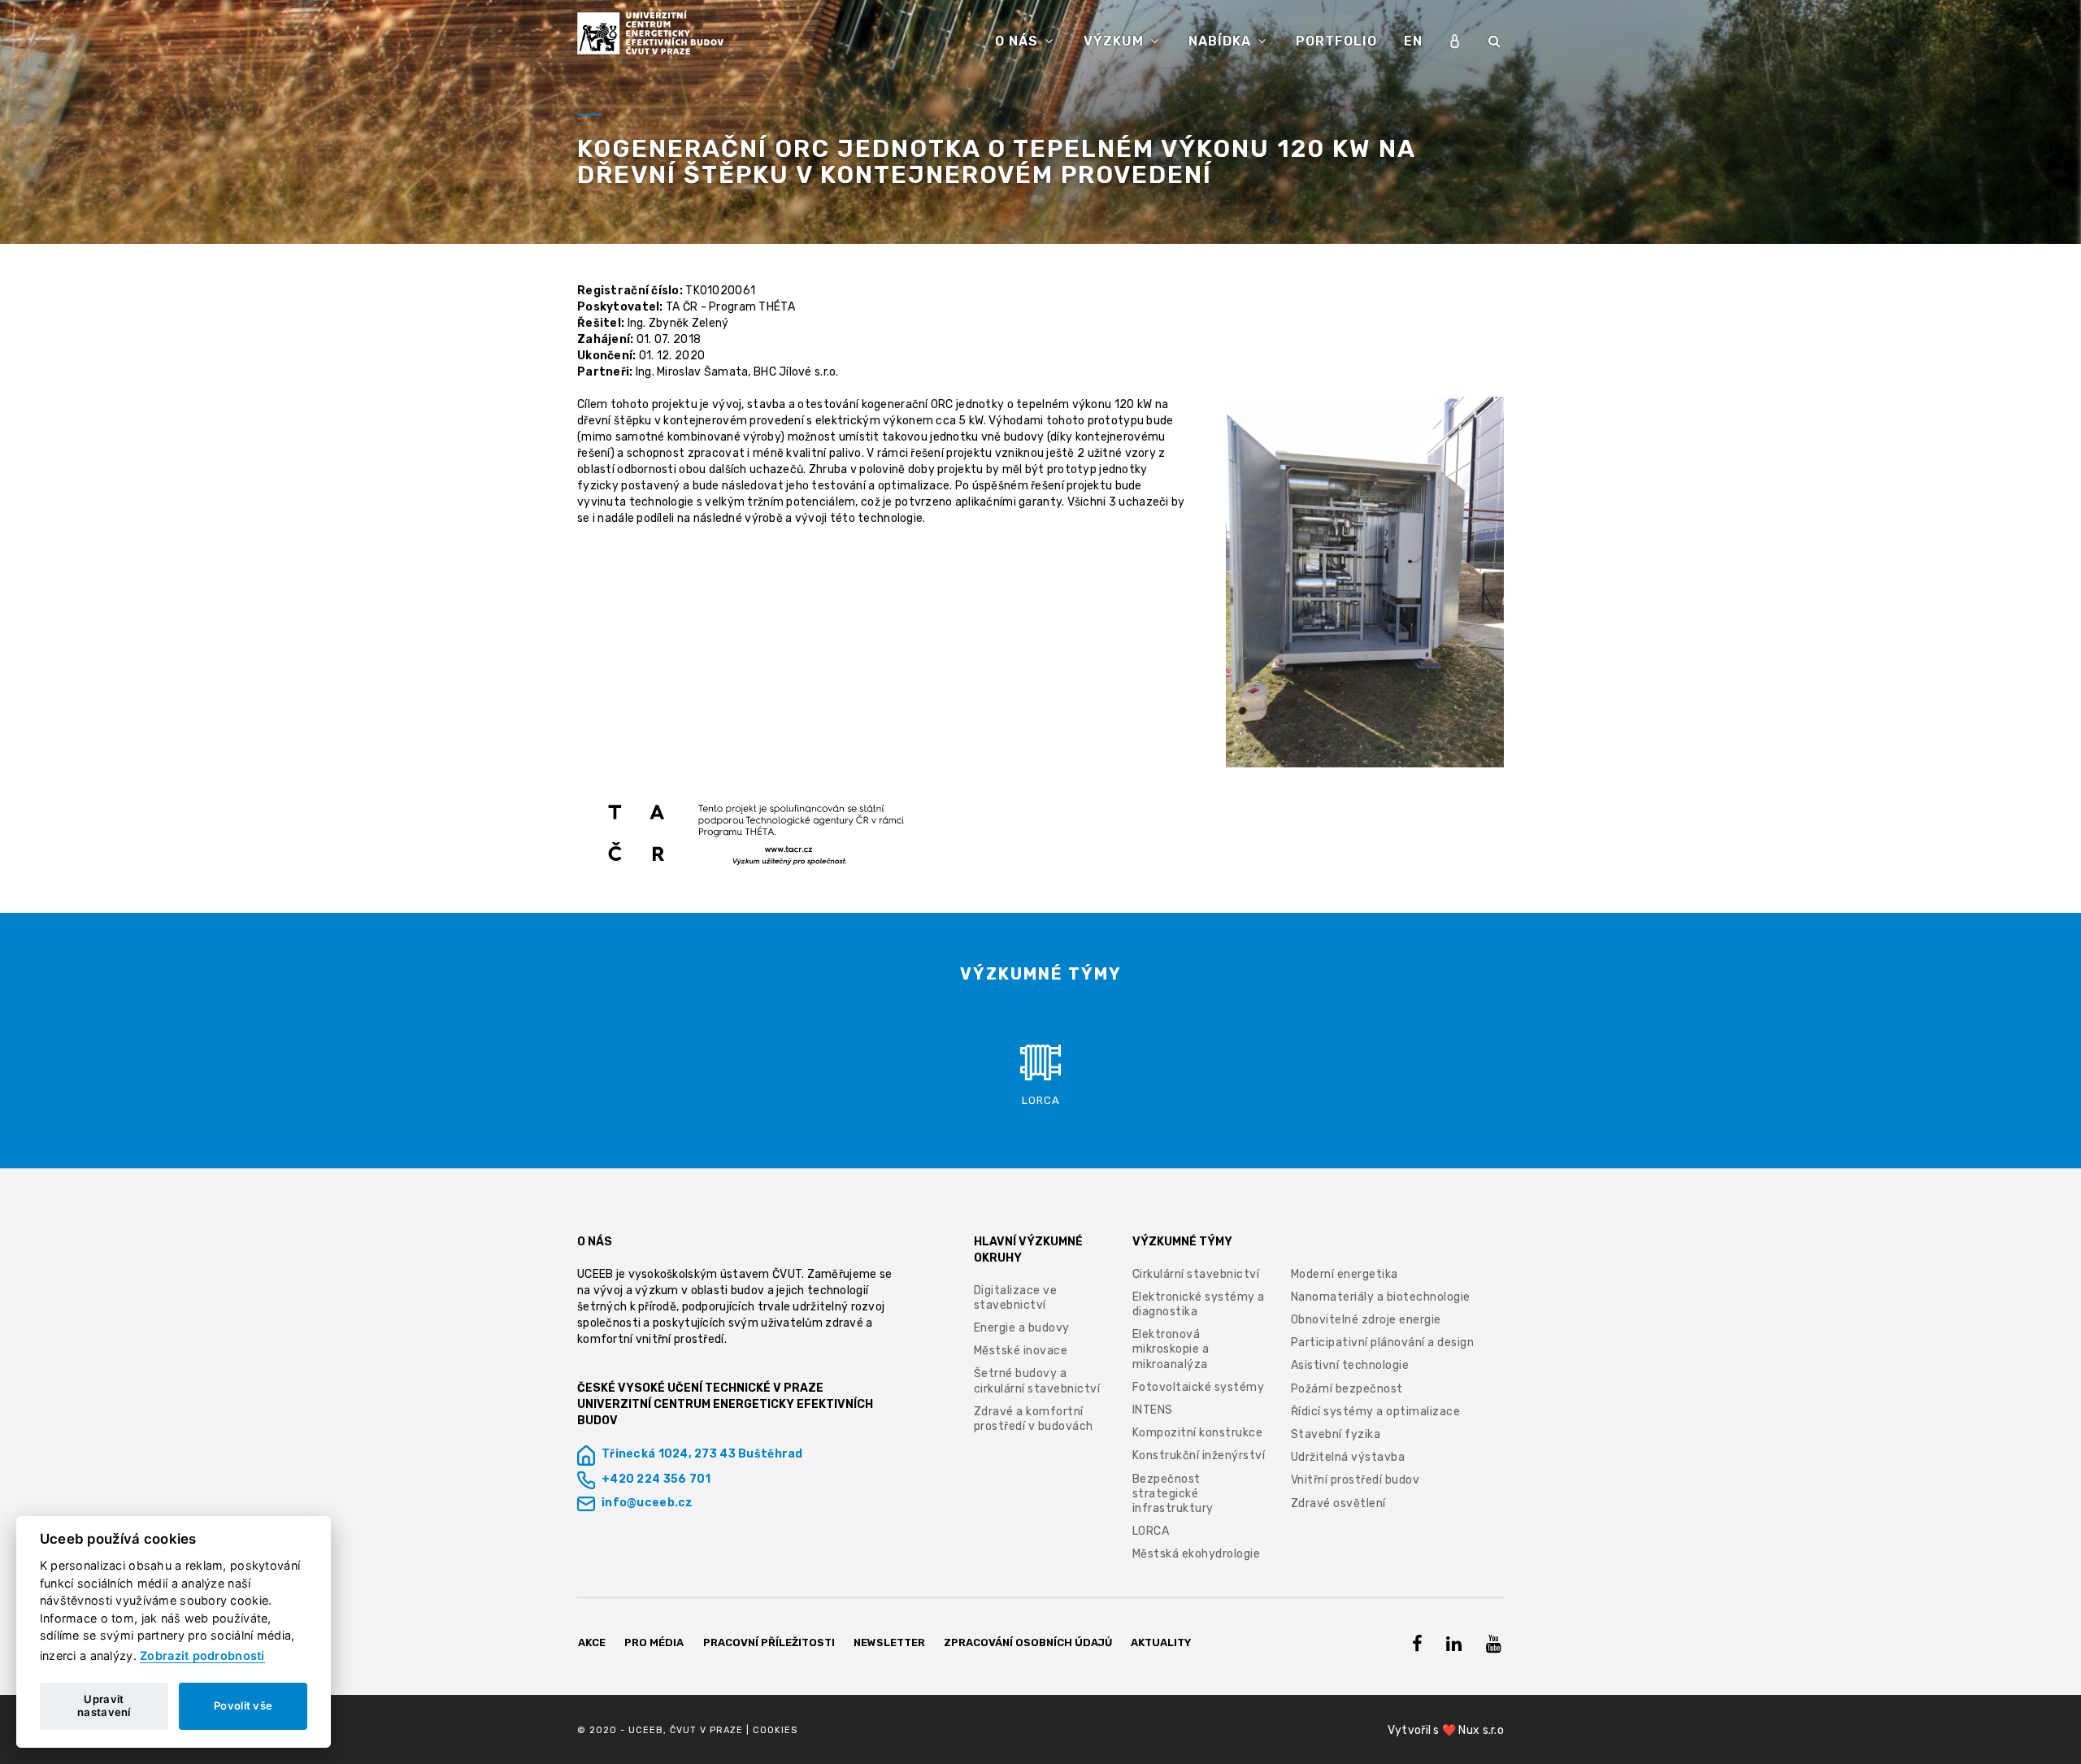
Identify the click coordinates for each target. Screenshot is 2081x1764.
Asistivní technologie (1350, 1365)
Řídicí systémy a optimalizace (1376, 1412)
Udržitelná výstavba (1348, 1457)
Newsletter (889, 1642)
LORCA (1151, 1531)
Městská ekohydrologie (1197, 1554)
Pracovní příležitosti (769, 1642)
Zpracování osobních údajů (1028, 1642)
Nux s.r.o (1481, 1730)
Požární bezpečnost (1347, 1389)
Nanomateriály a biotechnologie (1381, 1297)
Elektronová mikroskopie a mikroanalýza (1171, 1349)
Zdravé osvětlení (1338, 1503)
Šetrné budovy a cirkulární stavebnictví (1037, 1381)
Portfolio (1336, 41)
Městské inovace (1021, 1351)
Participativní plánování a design (1383, 1343)
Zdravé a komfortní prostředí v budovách (1034, 1419)
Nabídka (1222, 41)
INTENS (1153, 1410)
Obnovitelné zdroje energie (1366, 1320)
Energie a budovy (1022, 1328)
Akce (592, 1642)
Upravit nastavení (104, 1705)
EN (1413, 41)
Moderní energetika (1345, 1274)
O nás (1019, 41)
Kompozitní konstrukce (1198, 1433)
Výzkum (1116, 41)
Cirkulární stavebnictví (1196, 1274)
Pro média (654, 1642)
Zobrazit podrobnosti (202, 1655)
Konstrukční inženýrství (1199, 1456)
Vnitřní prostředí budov (1355, 1480)
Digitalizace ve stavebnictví (1016, 1298)
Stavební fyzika (1336, 1434)
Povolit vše (243, 1705)
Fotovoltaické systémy (1199, 1387)
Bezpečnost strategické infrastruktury (1173, 1494)
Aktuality (1161, 1642)
